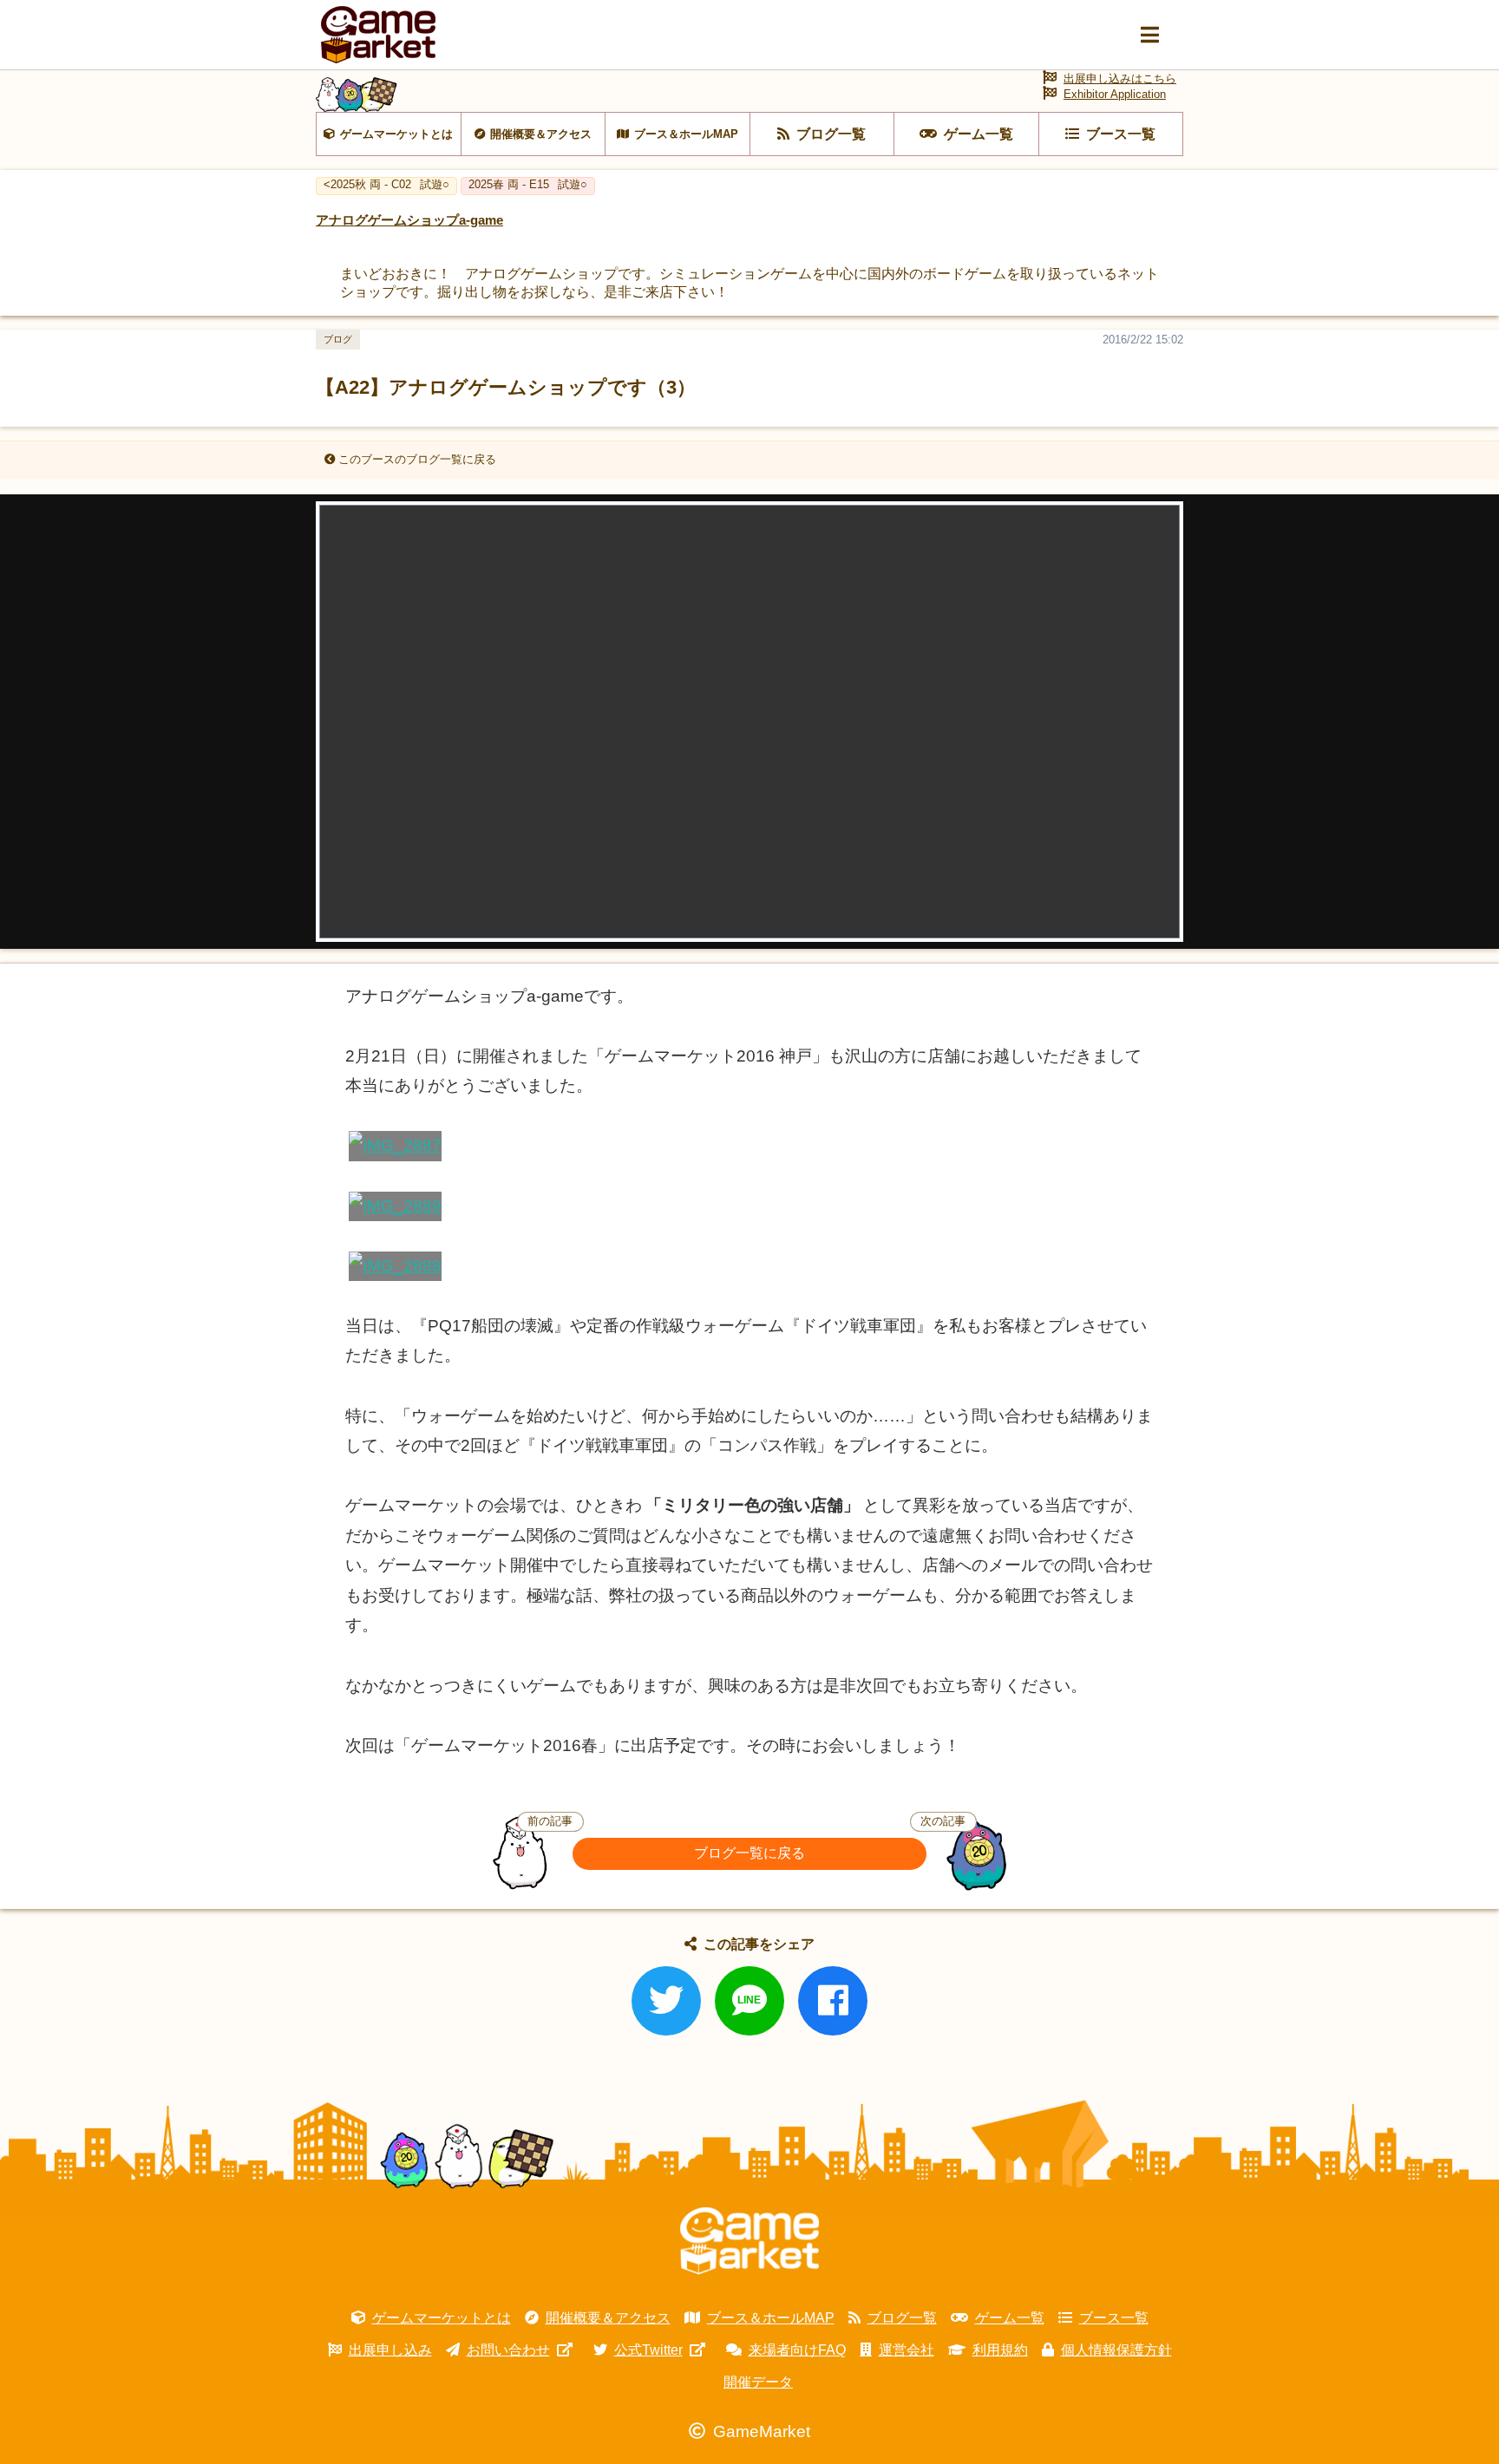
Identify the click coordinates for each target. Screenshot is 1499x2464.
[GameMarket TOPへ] (749, 2241)
